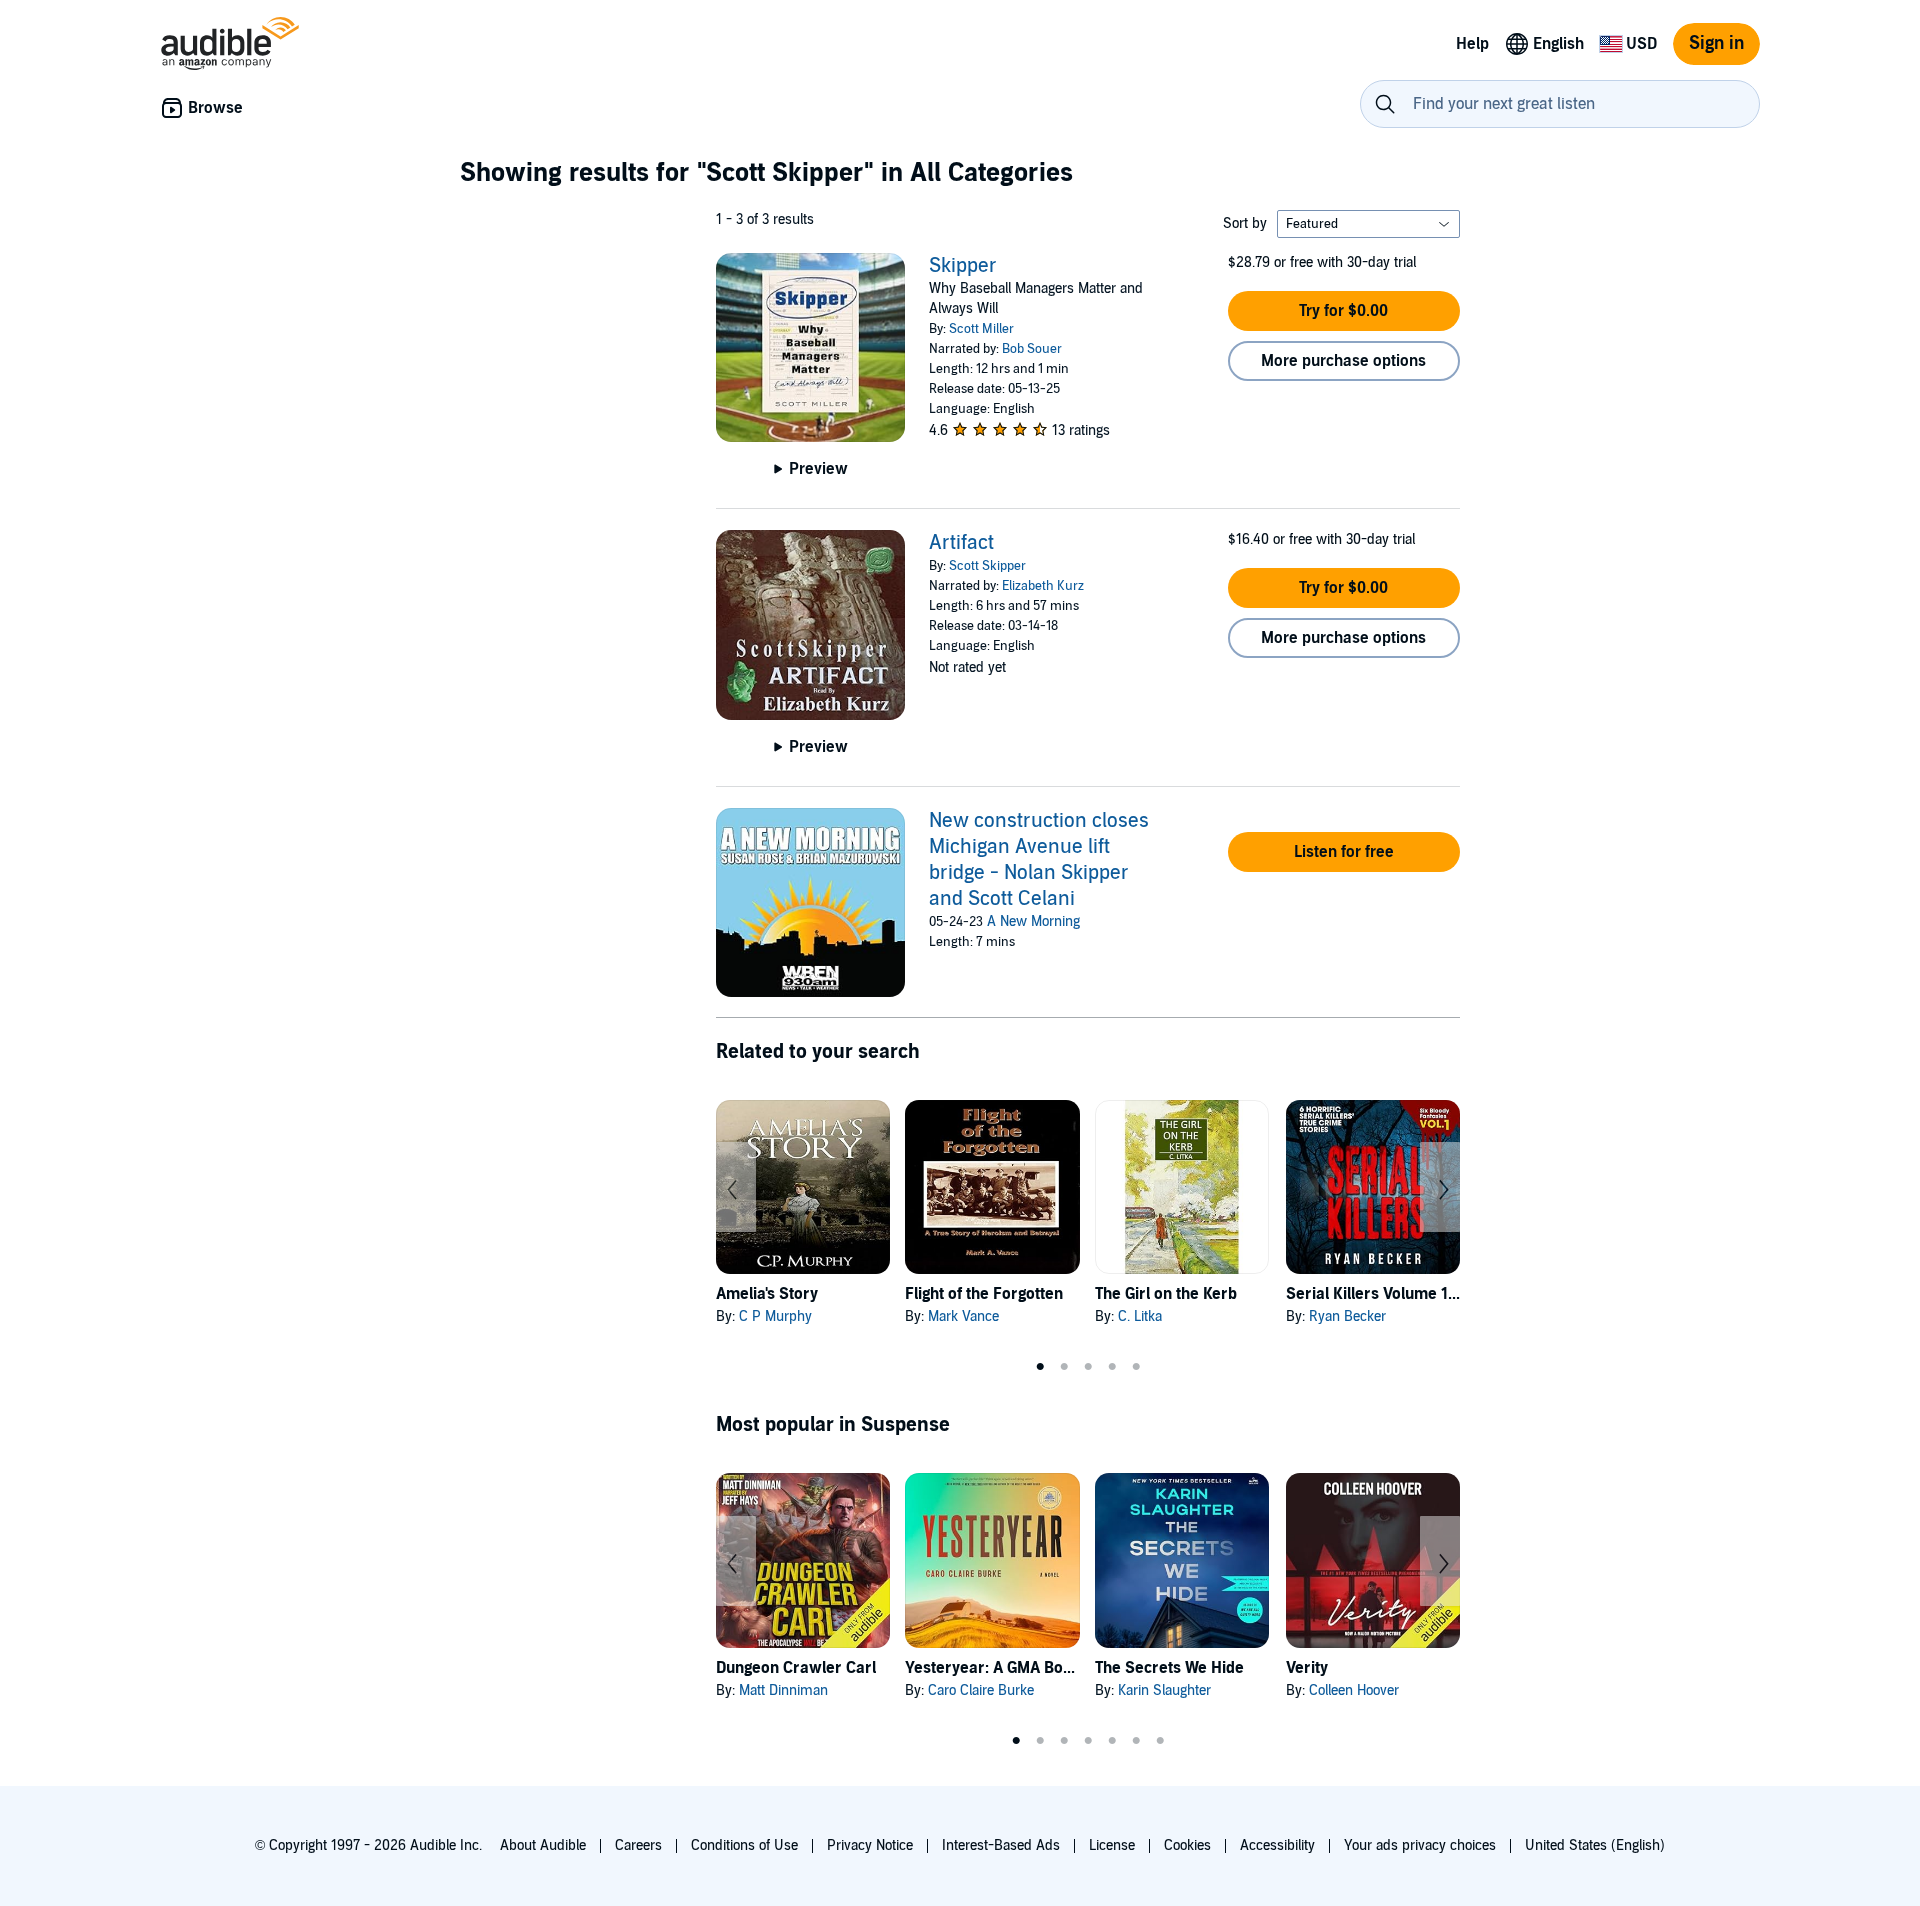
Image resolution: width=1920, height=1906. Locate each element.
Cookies (1187, 1845)
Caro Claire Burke (981, 1690)
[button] (1344, 311)
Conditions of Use (744, 1845)
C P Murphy (775, 1316)
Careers (638, 1845)
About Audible (543, 1845)
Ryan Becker (1347, 1316)
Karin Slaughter (1164, 1690)
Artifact (961, 543)
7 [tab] (1160, 1741)
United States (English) (1595, 1845)
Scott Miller (981, 329)
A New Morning (1033, 921)
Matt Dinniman (783, 1690)
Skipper (963, 266)
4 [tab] (1112, 1367)
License (1112, 1845)
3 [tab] (1088, 1367)
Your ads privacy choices (1420, 1845)
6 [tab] (1136, 1741)
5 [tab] (1136, 1367)
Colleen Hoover (1354, 1690)
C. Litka (1140, 1316)
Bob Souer (1032, 349)
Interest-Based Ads (1001, 1845)
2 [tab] (1064, 1367)
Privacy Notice (870, 1845)
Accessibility (1277, 1845)
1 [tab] (1040, 1367)
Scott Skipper (987, 566)
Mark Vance (963, 1316)
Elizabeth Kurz (1043, 586)
